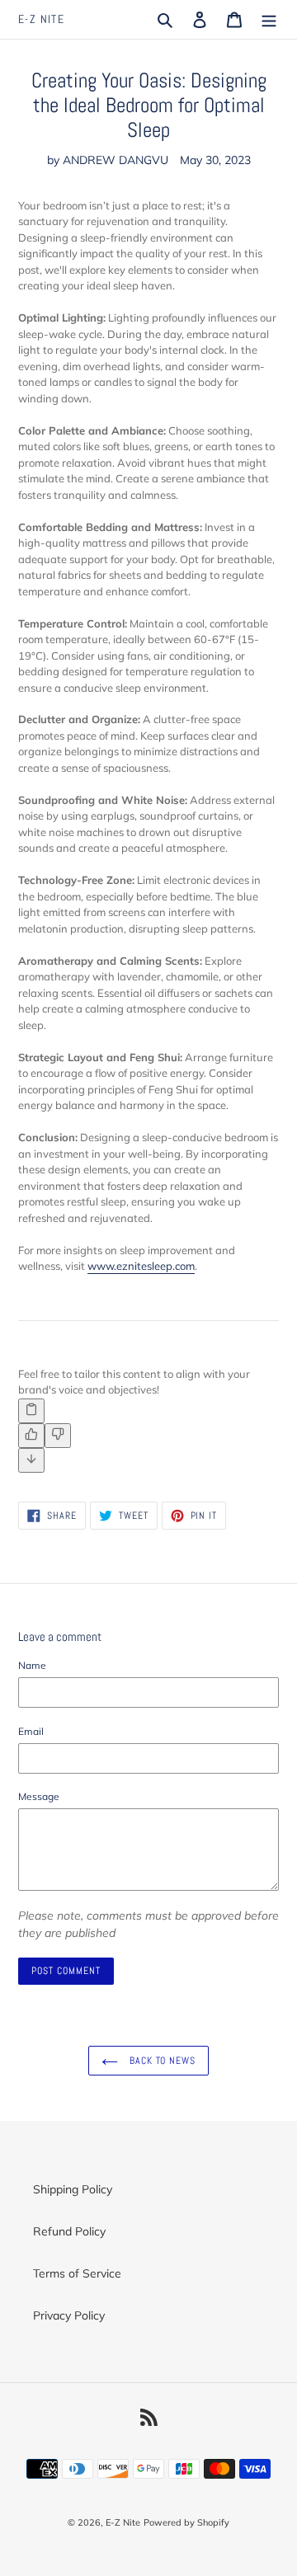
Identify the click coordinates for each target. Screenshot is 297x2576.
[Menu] (269, 20)
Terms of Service (77, 2273)
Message (39, 1796)
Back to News (161, 2061)
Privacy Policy (69, 2315)
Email (31, 1731)
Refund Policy (69, 2231)
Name (32, 1665)
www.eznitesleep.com (141, 1266)
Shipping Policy (73, 2189)
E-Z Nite (41, 19)
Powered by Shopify (186, 2522)
